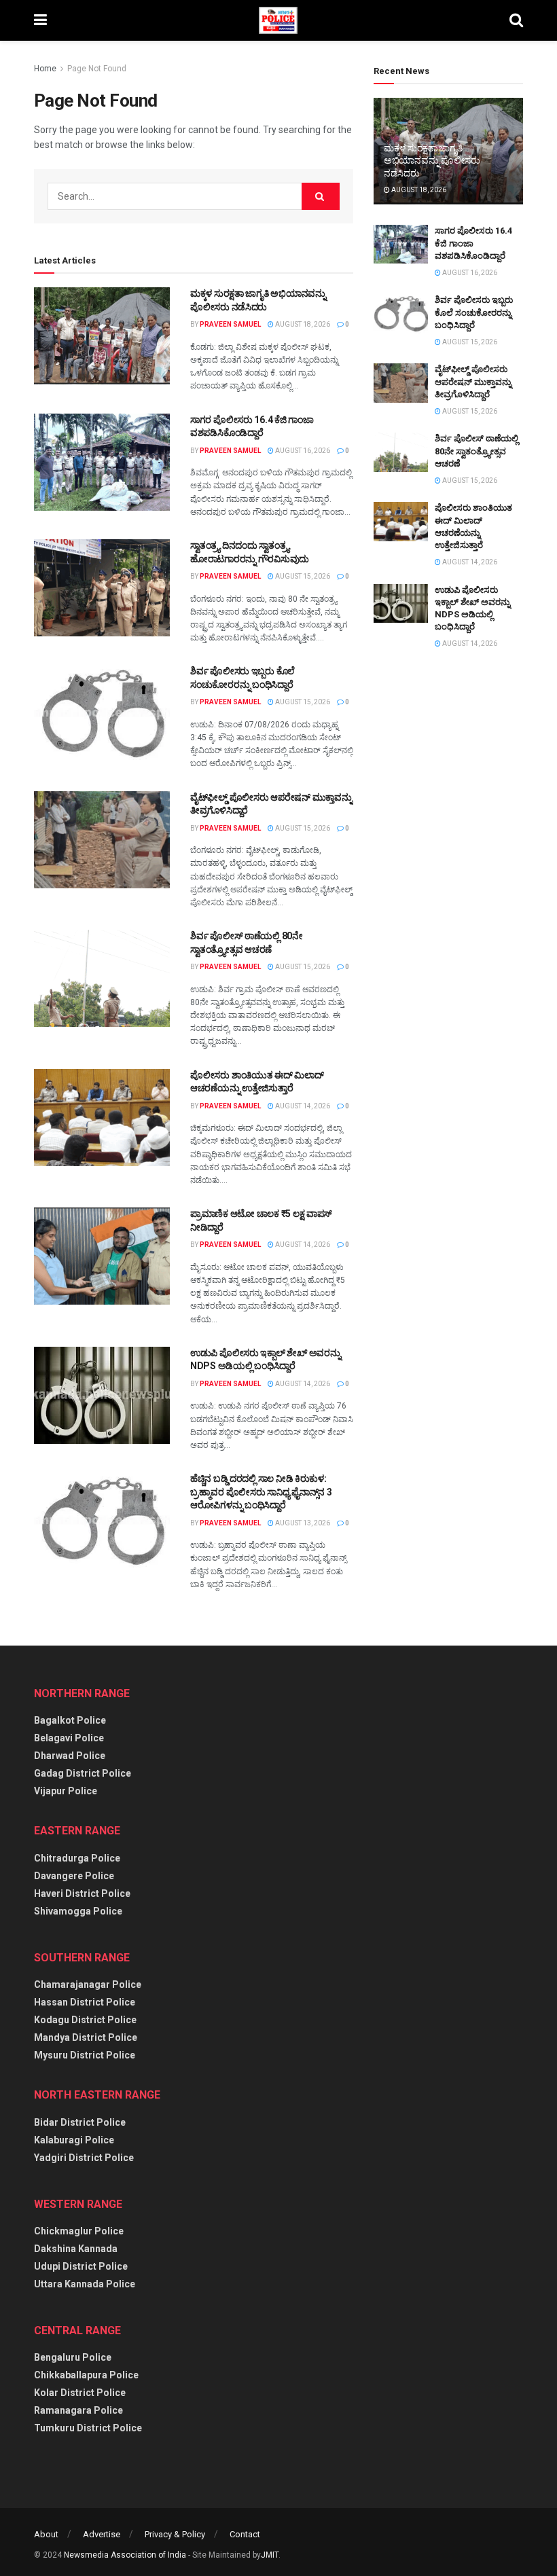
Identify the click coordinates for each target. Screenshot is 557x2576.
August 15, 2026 (302, 576)
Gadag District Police (83, 1773)
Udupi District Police (81, 2266)
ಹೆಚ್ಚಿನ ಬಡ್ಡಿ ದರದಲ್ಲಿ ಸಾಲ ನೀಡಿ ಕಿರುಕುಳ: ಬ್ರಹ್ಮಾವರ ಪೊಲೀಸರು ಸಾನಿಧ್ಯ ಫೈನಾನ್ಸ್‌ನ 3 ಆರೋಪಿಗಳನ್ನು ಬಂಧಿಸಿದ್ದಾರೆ (261, 1492)
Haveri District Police (82, 1893)
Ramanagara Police (78, 2410)
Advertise (102, 2534)
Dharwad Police (70, 1756)
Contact (245, 2534)
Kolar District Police (80, 2393)
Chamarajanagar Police (88, 1984)
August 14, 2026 (302, 1106)
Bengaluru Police (73, 2357)
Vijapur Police (66, 1791)
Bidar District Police (80, 2122)
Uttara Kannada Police (85, 2284)
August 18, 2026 (302, 324)
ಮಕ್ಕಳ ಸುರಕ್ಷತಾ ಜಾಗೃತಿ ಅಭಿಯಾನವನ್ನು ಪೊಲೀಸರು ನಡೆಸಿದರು (432, 160)
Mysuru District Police (85, 2055)
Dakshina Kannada (76, 2249)
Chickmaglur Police (79, 2231)
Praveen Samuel (230, 324)
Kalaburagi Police (74, 2140)
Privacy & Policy (175, 2534)
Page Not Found (97, 69)
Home (45, 69)
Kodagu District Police (85, 2020)
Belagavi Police (69, 1738)
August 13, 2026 (302, 1523)
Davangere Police (74, 1876)
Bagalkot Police (70, 1720)
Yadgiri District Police (84, 2158)
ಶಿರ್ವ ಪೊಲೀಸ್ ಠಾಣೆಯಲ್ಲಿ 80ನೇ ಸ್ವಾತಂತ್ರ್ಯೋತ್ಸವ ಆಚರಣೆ (477, 451)
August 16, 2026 (302, 451)
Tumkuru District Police (88, 2428)
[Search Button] (321, 196)
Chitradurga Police (77, 1858)
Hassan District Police (85, 2002)
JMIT (270, 2555)
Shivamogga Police (78, 1911)
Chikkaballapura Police (86, 2375)
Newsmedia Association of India (125, 2555)
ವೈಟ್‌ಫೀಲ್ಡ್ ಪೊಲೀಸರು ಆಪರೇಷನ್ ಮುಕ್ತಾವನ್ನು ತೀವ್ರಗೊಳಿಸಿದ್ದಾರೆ (473, 381)
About (46, 2534)
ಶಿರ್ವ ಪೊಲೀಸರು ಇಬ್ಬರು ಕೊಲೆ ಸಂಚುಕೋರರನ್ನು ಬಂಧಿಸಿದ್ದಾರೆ (474, 312)
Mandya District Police (86, 2037)
